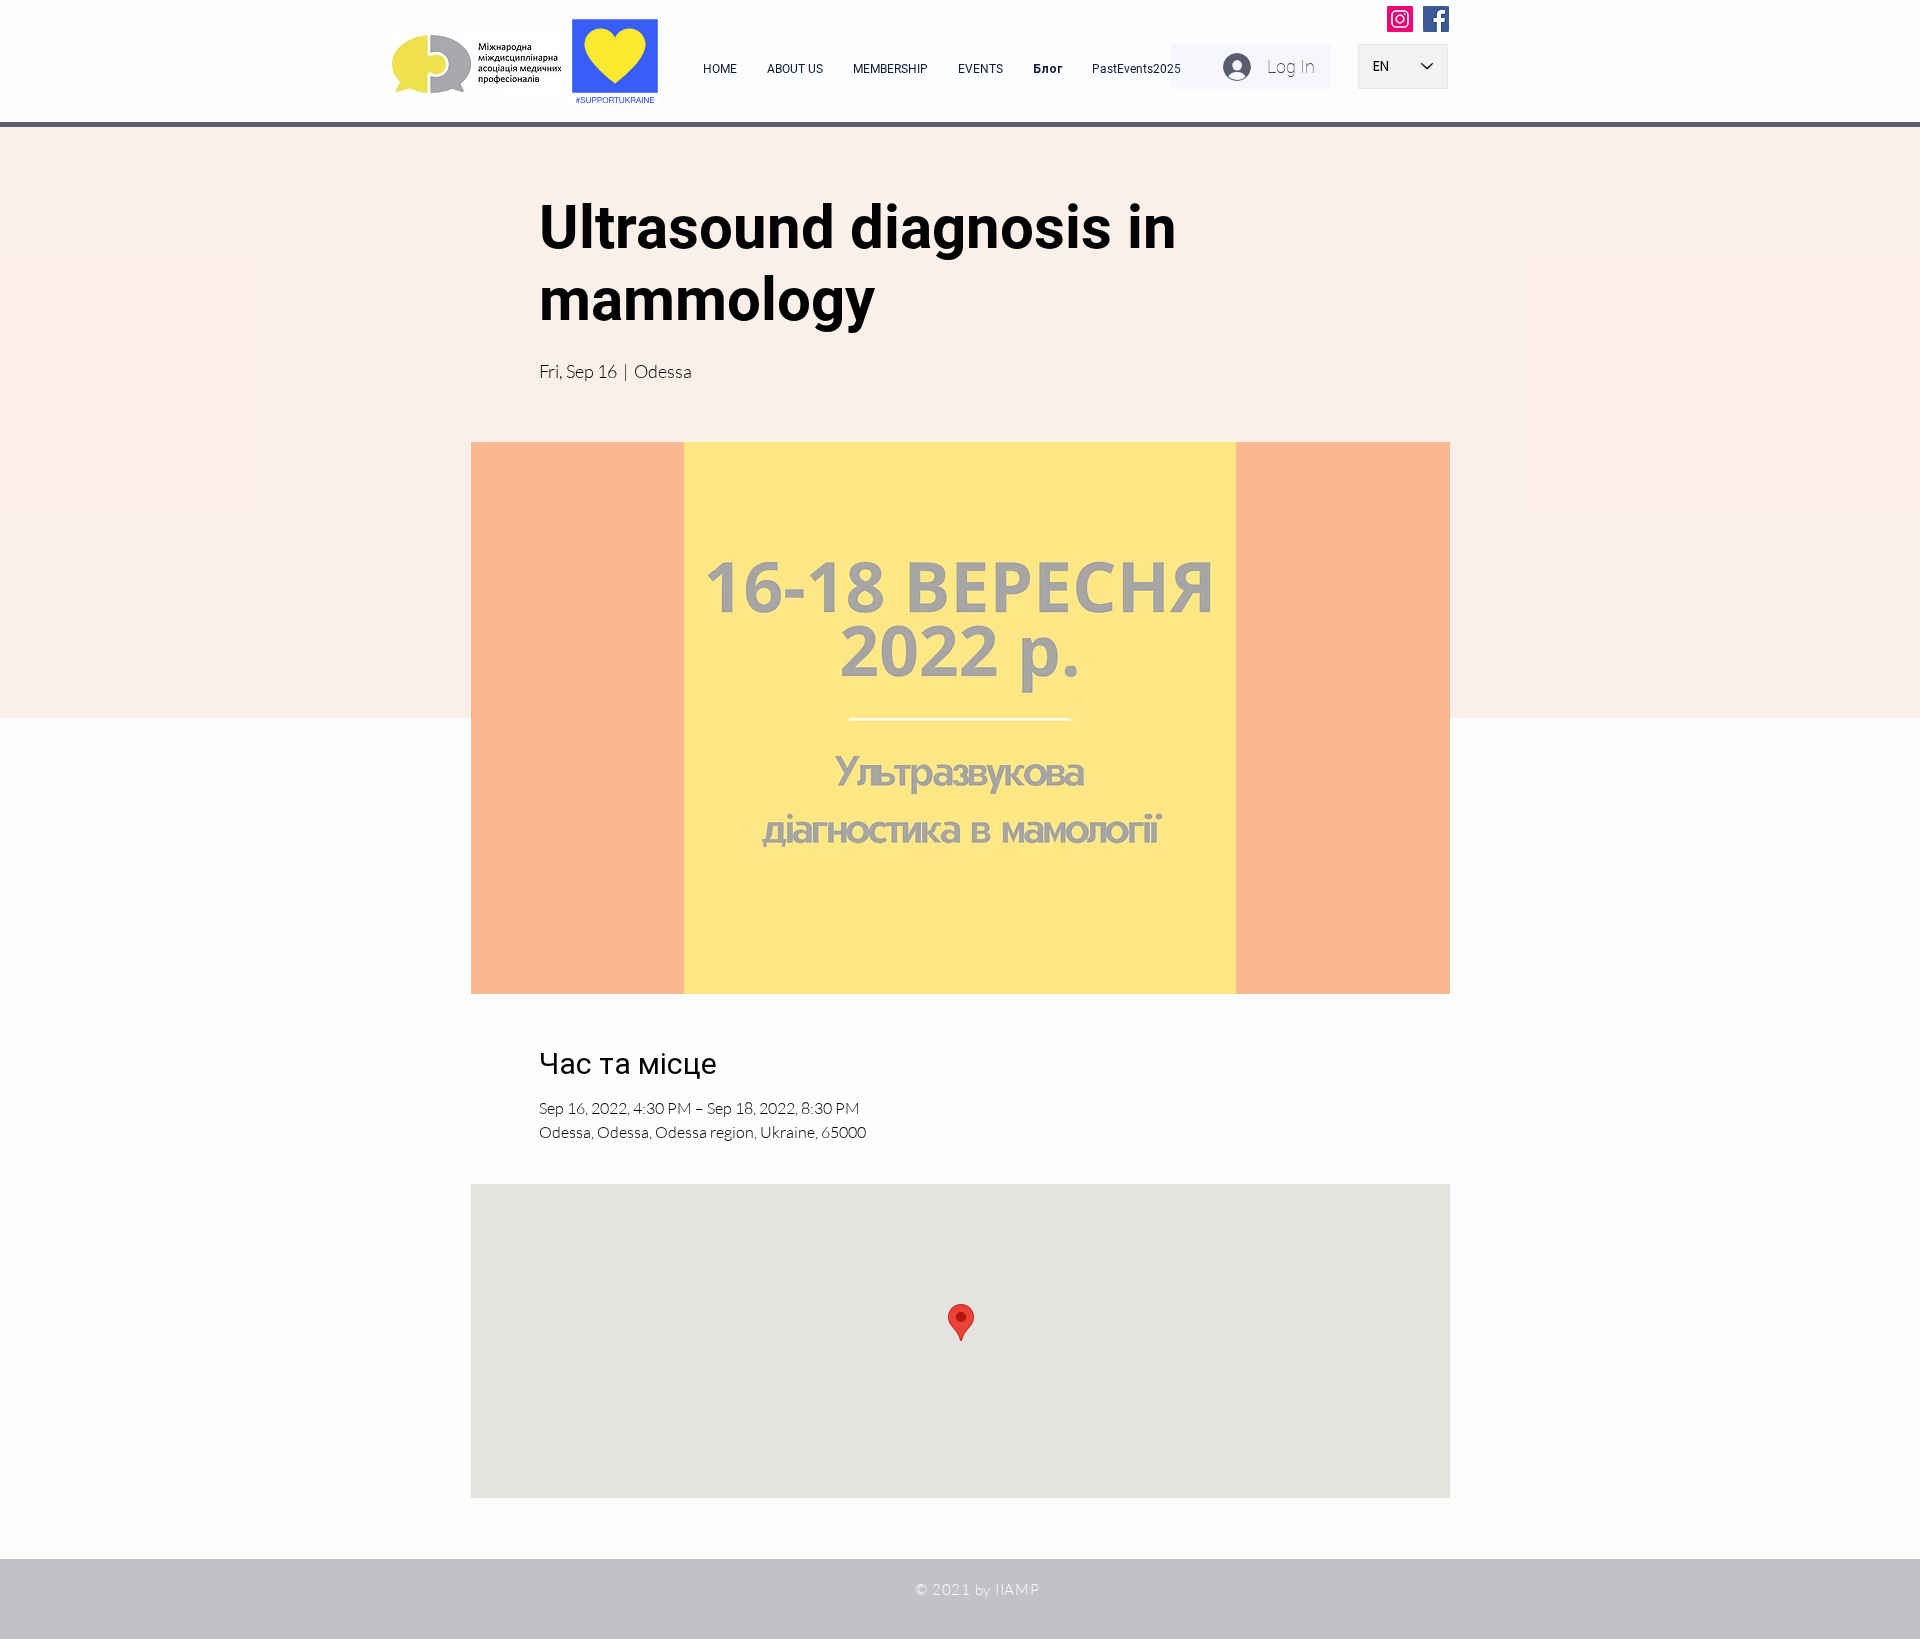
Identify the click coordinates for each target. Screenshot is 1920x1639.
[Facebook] (1436, 19)
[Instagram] (1400, 19)
